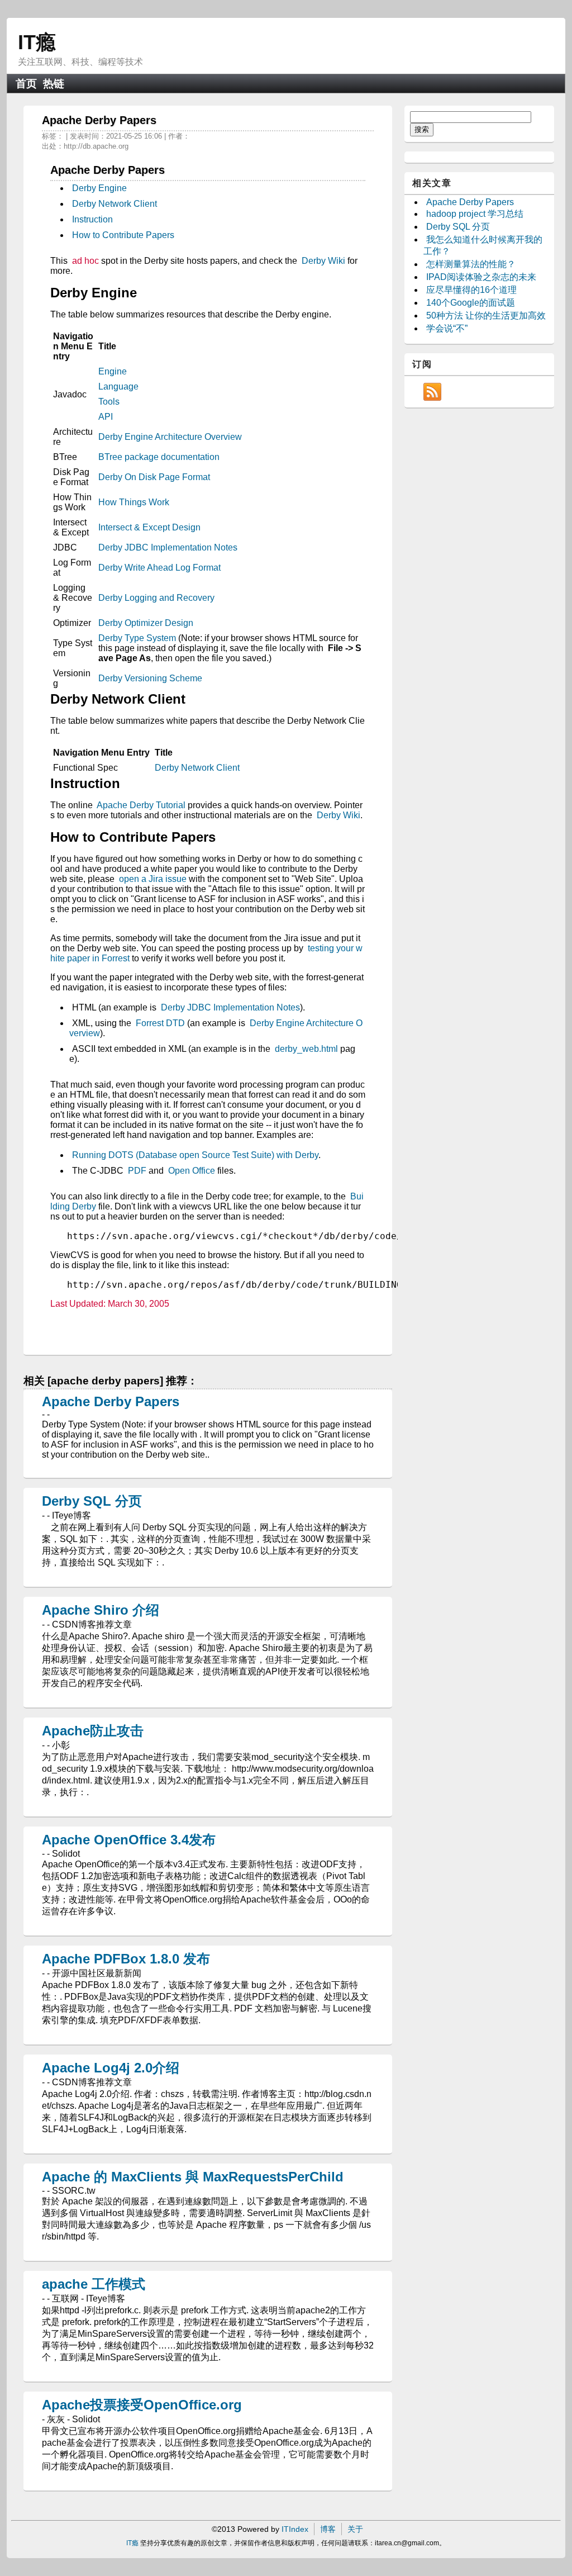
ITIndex (295, 2529)
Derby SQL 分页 (92, 1501)
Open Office (192, 1171)
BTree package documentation (159, 457)
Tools (109, 402)
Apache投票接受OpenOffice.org (142, 2405)
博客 (328, 2529)
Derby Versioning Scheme (150, 678)
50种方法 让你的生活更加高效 (486, 316)
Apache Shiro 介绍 (101, 1610)
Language (118, 386)
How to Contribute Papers (123, 235)
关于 (355, 2529)
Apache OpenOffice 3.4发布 (129, 1840)
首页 (26, 84)
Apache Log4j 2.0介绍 (111, 2068)
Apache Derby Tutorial (141, 805)
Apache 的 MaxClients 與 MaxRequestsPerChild (193, 2177)
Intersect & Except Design (149, 527)
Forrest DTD (160, 1023)
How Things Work (134, 502)
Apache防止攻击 (93, 1731)
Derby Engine (99, 188)
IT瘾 (37, 42)
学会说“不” (447, 328)
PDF (137, 1171)
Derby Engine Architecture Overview (170, 437)
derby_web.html (306, 1049)
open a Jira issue (153, 879)
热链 (54, 84)
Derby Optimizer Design (146, 623)
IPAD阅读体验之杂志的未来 (481, 277)
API (106, 417)
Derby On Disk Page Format (154, 477)
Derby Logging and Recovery (156, 598)
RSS (432, 392)
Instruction (92, 219)
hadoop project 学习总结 (475, 214)
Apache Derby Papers (111, 1401)
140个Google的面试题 (471, 303)
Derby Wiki (323, 261)
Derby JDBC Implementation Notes (168, 547)
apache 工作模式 (94, 2284)
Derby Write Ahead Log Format (159, 568)
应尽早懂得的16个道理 (471, 290)
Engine (113, 371)
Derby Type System (137, 638)
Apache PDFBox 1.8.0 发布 (126, 1959)
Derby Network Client (115, 204)
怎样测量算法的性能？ (471, 264)
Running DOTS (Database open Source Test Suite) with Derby (195, 1155)
